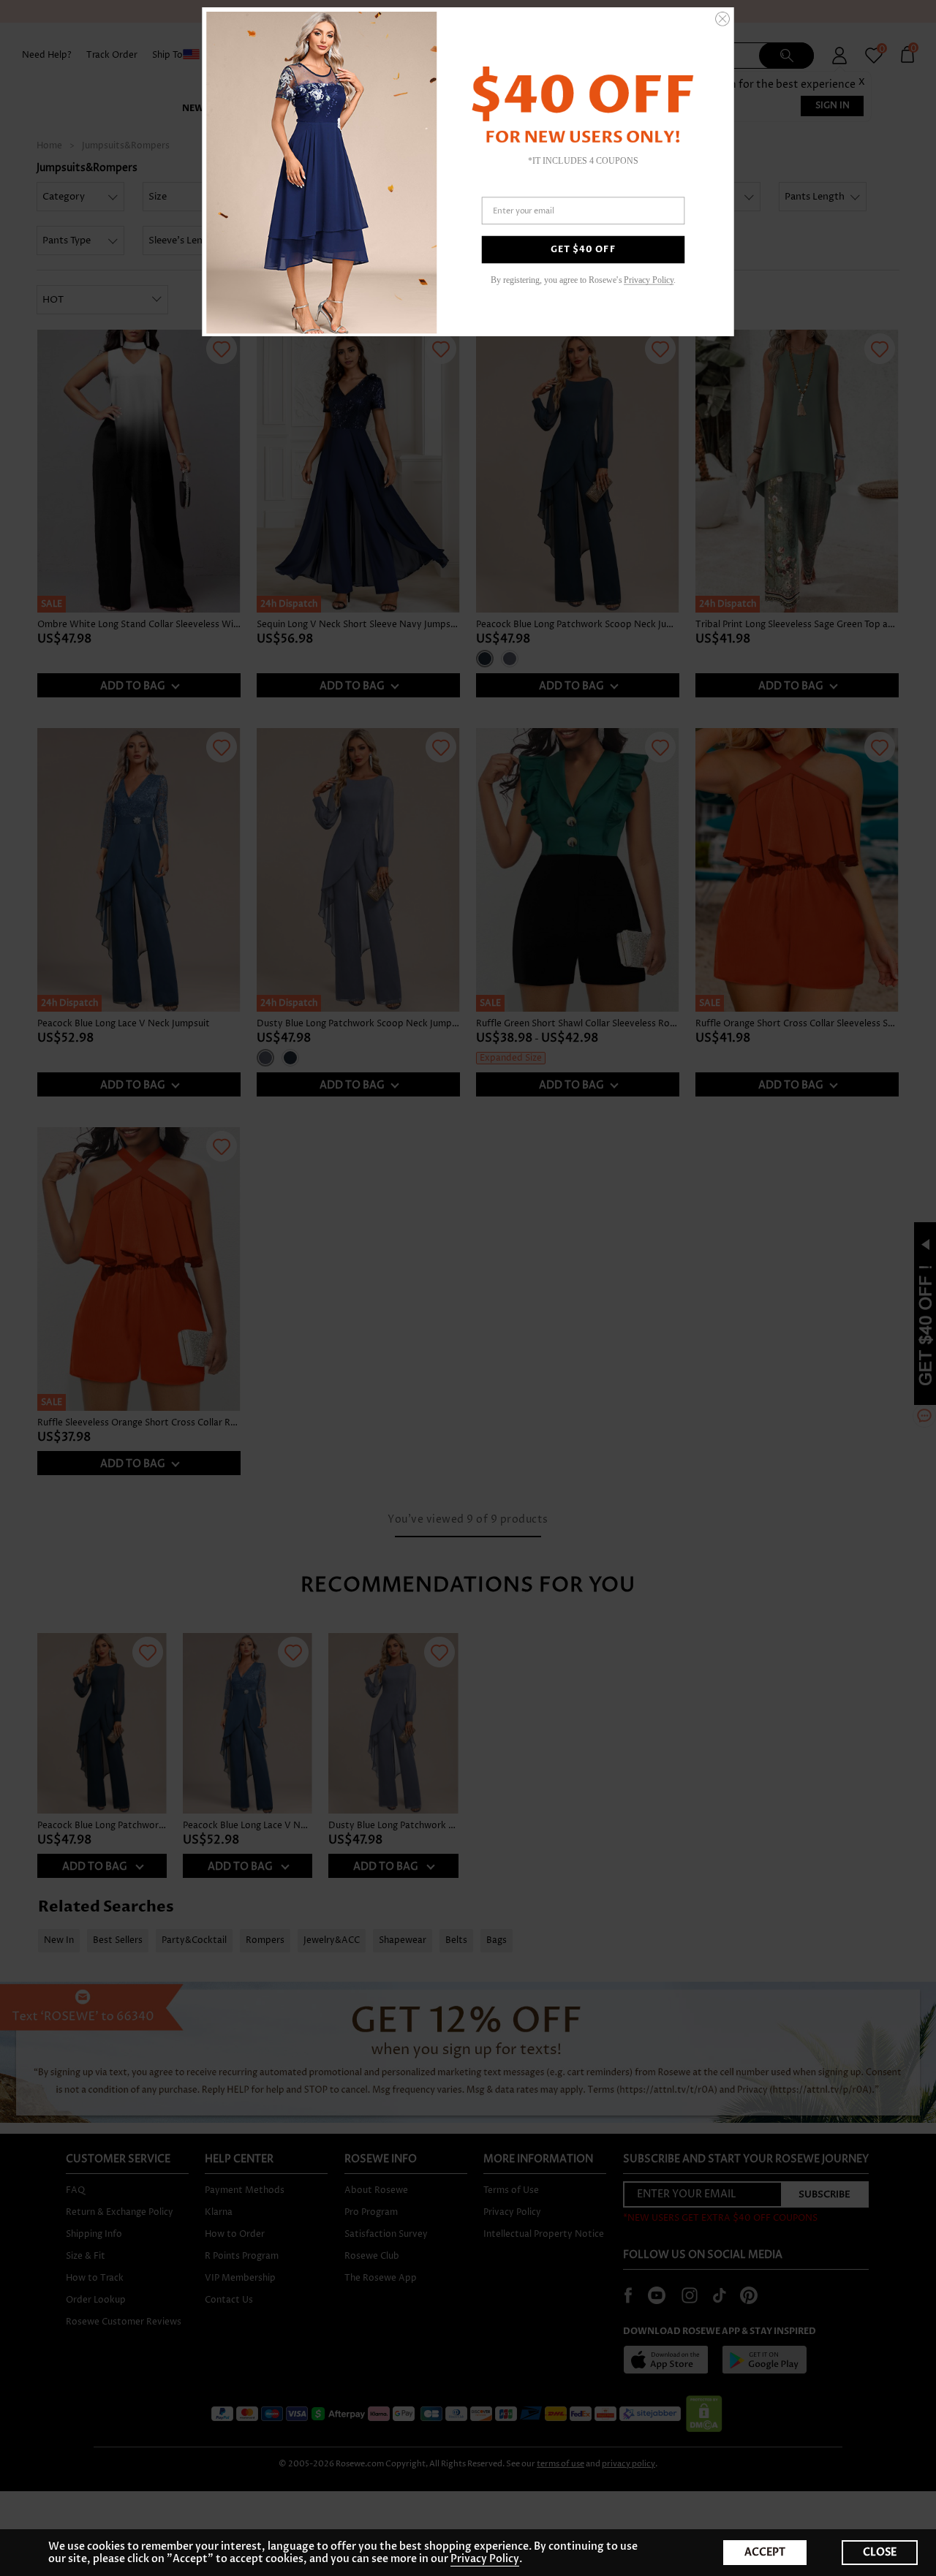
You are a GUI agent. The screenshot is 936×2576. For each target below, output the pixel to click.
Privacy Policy (485, 2559)
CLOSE (880, 2552)
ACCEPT (765, 2552)
